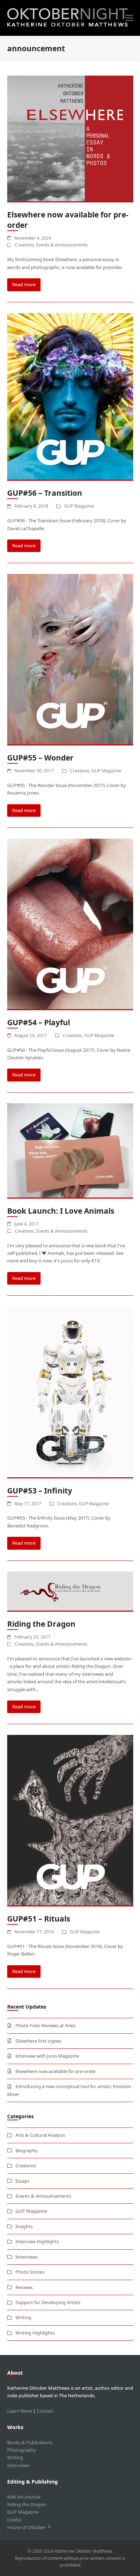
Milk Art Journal (24, 2497)
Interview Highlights (37, 2241)
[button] (129, 18)
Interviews (27, 2257)
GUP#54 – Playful (39, 1022)
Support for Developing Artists (48, 2302)
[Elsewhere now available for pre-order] (70, 138)
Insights (24, 2226)
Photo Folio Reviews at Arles (45, 2025)
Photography (22, 2450)
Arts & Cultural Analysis (40, 2135)
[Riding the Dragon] (70, 1591)
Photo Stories (30, 2272)
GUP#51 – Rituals (39, 1919)
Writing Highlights (35, 2333)
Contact (45, 2411)
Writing (23, 2317)
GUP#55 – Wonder (40, 758)
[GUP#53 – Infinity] (70, 1392)
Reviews (24, 2287)
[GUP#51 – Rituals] (70, 1820)
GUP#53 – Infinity (40, 1491)
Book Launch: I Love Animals (61, 1211)
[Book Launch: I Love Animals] (70, 1150)
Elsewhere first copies (38, 2041)
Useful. (15, 2520)
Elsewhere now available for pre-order (56, 2071)
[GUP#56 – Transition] (70, 396)
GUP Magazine (79, 506)
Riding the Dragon (41, 1624)
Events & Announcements (62, 245)
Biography (27, 2150)
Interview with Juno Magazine (47, 2056)
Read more (24, 284)
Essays (22, 2181)
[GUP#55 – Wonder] (70, 659)
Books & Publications (30, 2442)
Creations (24, 245)
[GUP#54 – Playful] (70, 924)
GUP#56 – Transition (45, 493)
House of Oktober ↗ (29, 2527)
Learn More (20, 2411)
